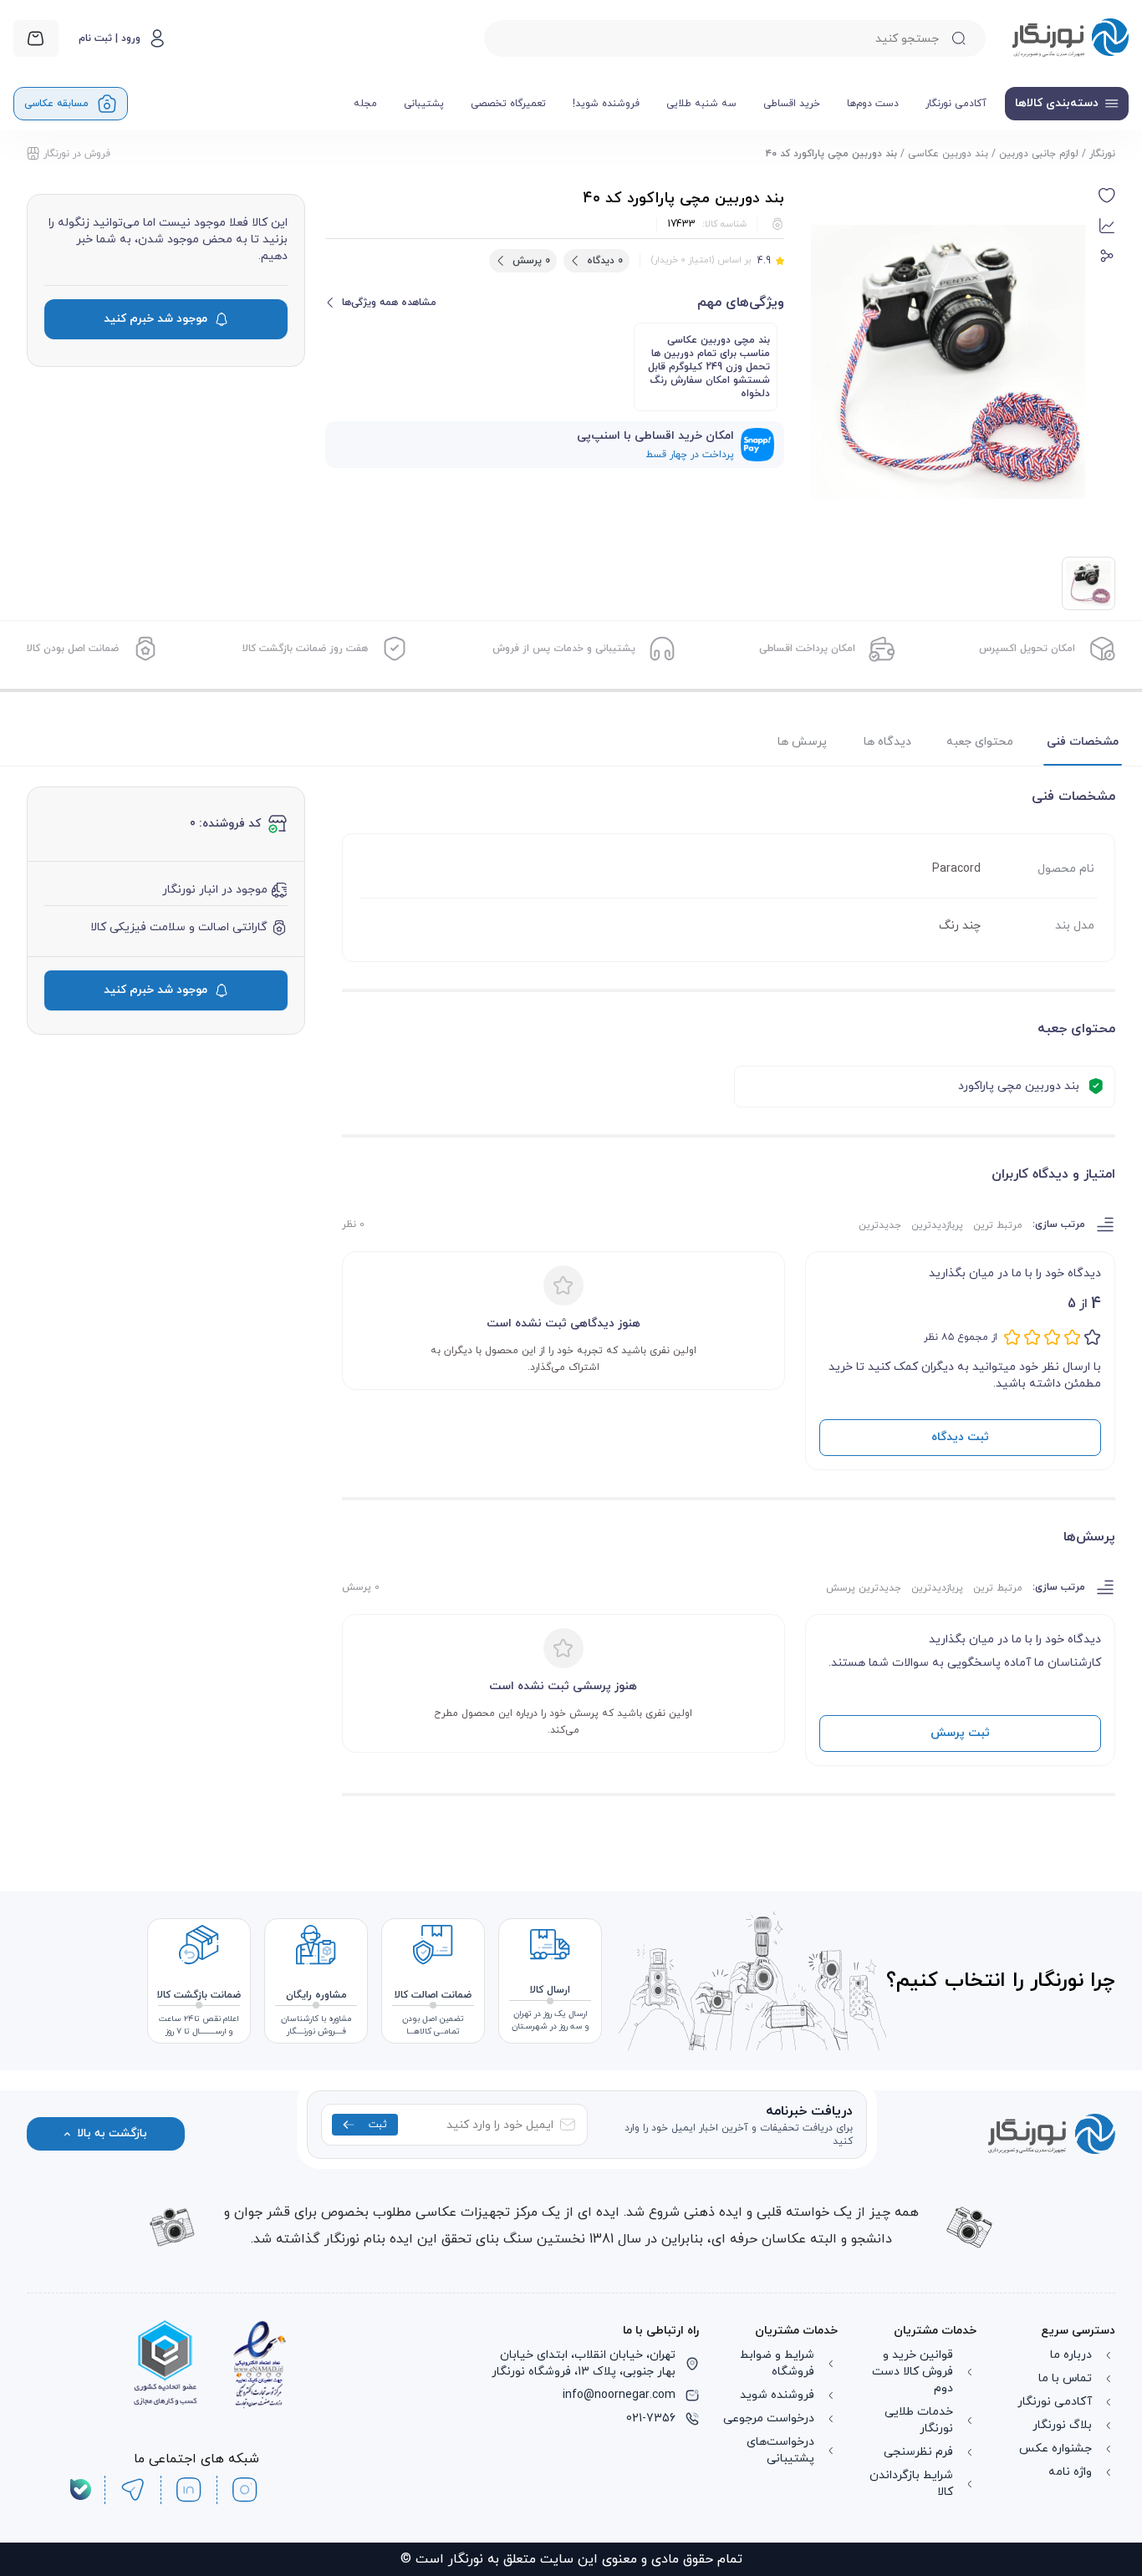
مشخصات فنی (1083, 742)
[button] (1107, 196)
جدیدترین (880, 1225)
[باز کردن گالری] (948, 362)
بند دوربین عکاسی (948, 154)
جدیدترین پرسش (864, 1588)
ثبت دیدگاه (960, 1437)
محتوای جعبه (980, 742)
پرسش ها (802, 742)
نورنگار (1102, 154)
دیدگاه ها (887, 742)
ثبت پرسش (960, 1733)
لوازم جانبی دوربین (1039, 154)
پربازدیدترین (937, 1225)
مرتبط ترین (998, 1225)
